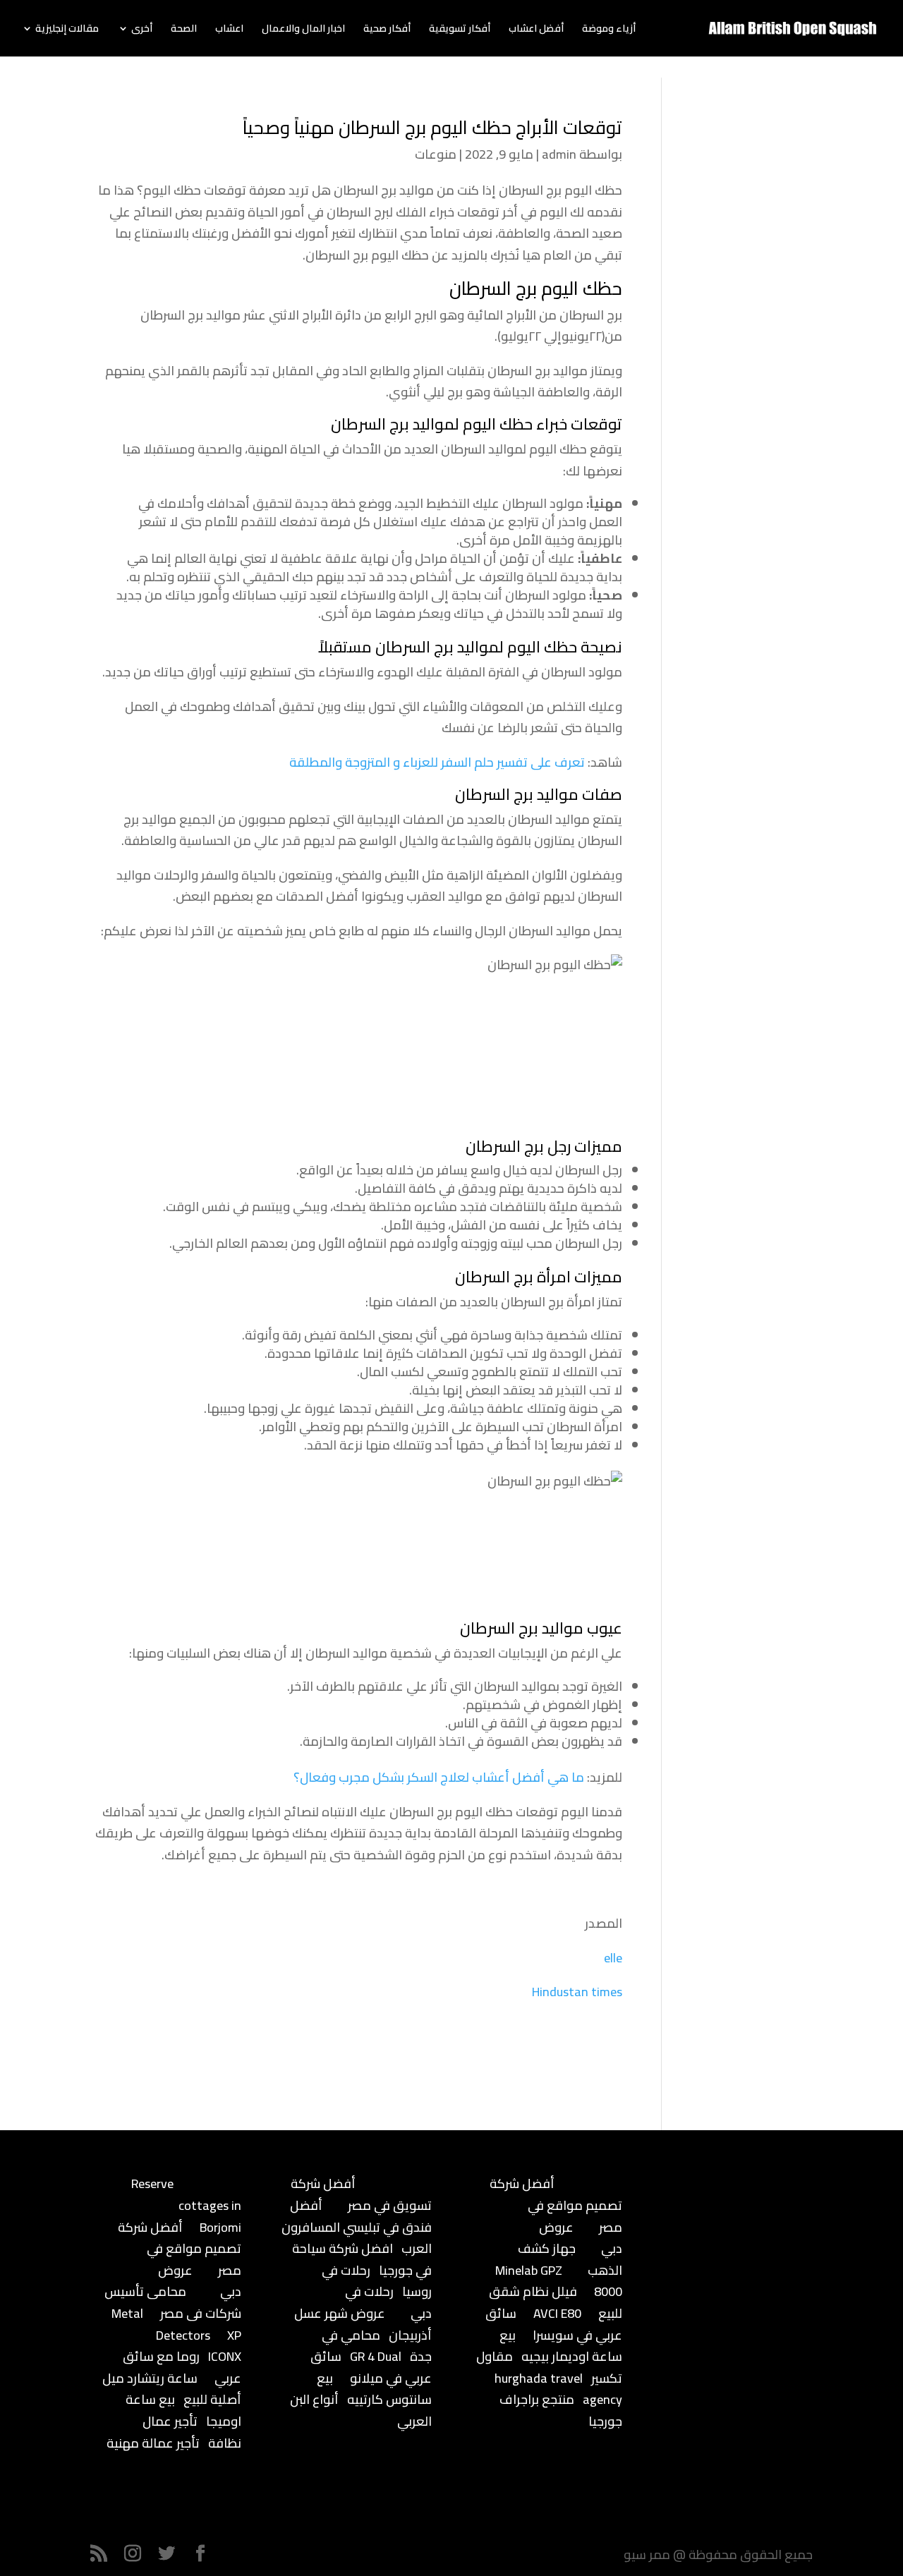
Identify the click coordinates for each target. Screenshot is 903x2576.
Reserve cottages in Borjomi (186, 2205)
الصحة (184, 30)
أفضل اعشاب (536, 30)
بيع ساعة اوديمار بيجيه (561, 2346)
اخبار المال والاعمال (303, 30)
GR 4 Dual (376, 2356)
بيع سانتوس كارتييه (374, 2389)
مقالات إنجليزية (67, 30)
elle (613, 1958)
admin (559, 154)
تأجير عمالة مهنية (153, 2443)
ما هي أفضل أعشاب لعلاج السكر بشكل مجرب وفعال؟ (439, 1777)
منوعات (436, 154)
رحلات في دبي (388, 2302)
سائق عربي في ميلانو (371, 2367)
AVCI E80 (557, 2313)
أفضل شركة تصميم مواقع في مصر (180, 2249)
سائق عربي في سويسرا (554, 2324)
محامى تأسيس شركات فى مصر (173, 2302)
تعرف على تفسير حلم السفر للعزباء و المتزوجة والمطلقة (437, 762)
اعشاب (229, 30)
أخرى (142, 30)
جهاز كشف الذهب (570, 2259)
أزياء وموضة (609, 30)
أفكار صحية (387, 30)
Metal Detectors (161, 2324)
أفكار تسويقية (460, 30)
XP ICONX (225, 2346)
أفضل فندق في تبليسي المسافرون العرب (357, 2227)
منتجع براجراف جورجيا (561, 2410)
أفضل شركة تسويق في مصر (361, 2194)
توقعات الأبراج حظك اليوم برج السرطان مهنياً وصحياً (432, 127)
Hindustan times (577, 1992)
